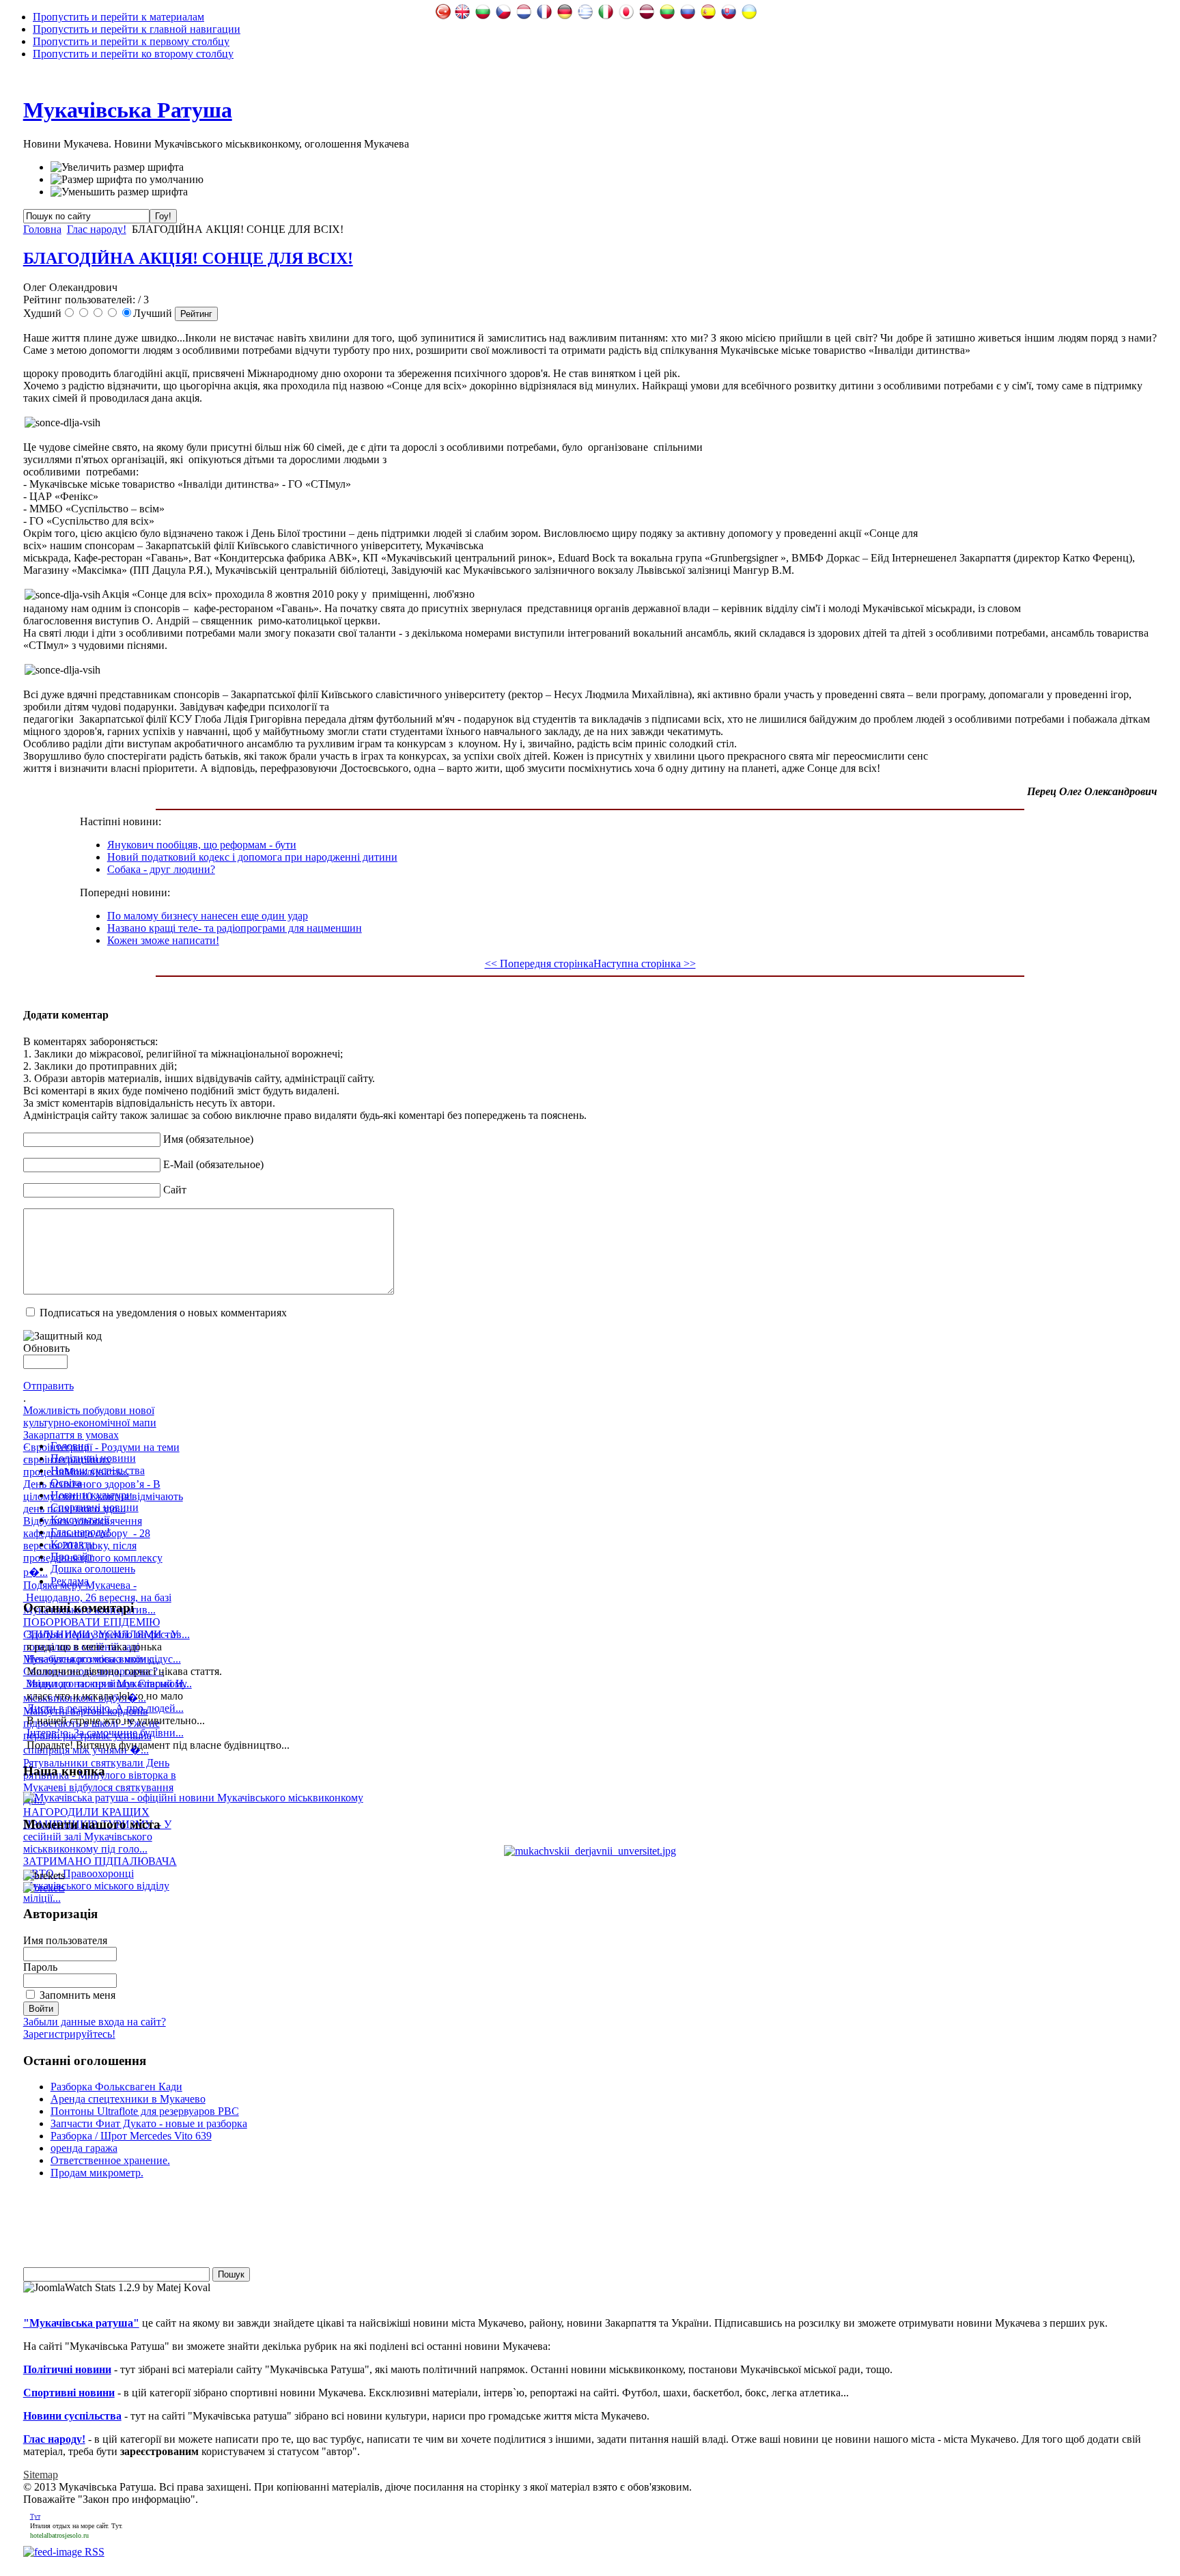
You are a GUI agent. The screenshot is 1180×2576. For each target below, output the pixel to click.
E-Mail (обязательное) (213, 1164)
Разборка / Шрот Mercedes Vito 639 (131, 2136)
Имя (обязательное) (208, 1139)
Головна (42, 229)
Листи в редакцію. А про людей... (105, 1708)
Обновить (46, 1348)
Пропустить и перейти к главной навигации (137, 29)
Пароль (40, 1967)
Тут (35, 2516)
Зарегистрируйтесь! (69, 2034)
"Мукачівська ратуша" (81, 2323)
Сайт (175, 1190)
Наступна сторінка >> (645, 964)
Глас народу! (97, 229)
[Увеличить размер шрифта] (117, 167)
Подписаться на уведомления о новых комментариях (163, 1313)
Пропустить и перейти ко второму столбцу (133, 54)
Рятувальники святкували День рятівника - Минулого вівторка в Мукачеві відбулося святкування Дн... (100, 1781)
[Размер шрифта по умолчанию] (127, 180)
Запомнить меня (78, 1995)
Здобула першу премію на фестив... (108, 1634)
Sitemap (41, 2475)
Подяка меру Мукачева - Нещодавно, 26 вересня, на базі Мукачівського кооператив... (97, 1597)
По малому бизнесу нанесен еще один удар (208, 916)
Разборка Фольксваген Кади (116, 2087)
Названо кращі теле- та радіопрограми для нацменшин (235, 928)
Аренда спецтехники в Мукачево (128, 2099)
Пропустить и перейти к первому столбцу (131, 41)
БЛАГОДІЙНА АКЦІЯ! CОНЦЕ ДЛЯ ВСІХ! (188, 258)
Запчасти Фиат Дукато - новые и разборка (149, 2123)
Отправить (48, 1386)
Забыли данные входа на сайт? (95, 2022)
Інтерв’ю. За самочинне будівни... (105, 1733)
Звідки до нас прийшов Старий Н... (109, 1684)
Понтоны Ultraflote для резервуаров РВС (145, 2111)
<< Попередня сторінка (539, 964)
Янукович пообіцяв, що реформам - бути (202, 845)
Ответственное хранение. (110, 2160)
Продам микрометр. (97, 2173)
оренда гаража (84, 2148)
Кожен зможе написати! (163, 940)
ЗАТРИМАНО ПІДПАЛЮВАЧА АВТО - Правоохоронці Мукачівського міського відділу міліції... (100, 1880)
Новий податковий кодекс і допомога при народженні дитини (252, 857)
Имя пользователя (65, 1940)
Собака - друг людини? (161, 869)
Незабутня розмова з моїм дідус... (104, 1659)
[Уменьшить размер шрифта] (119, 192)
